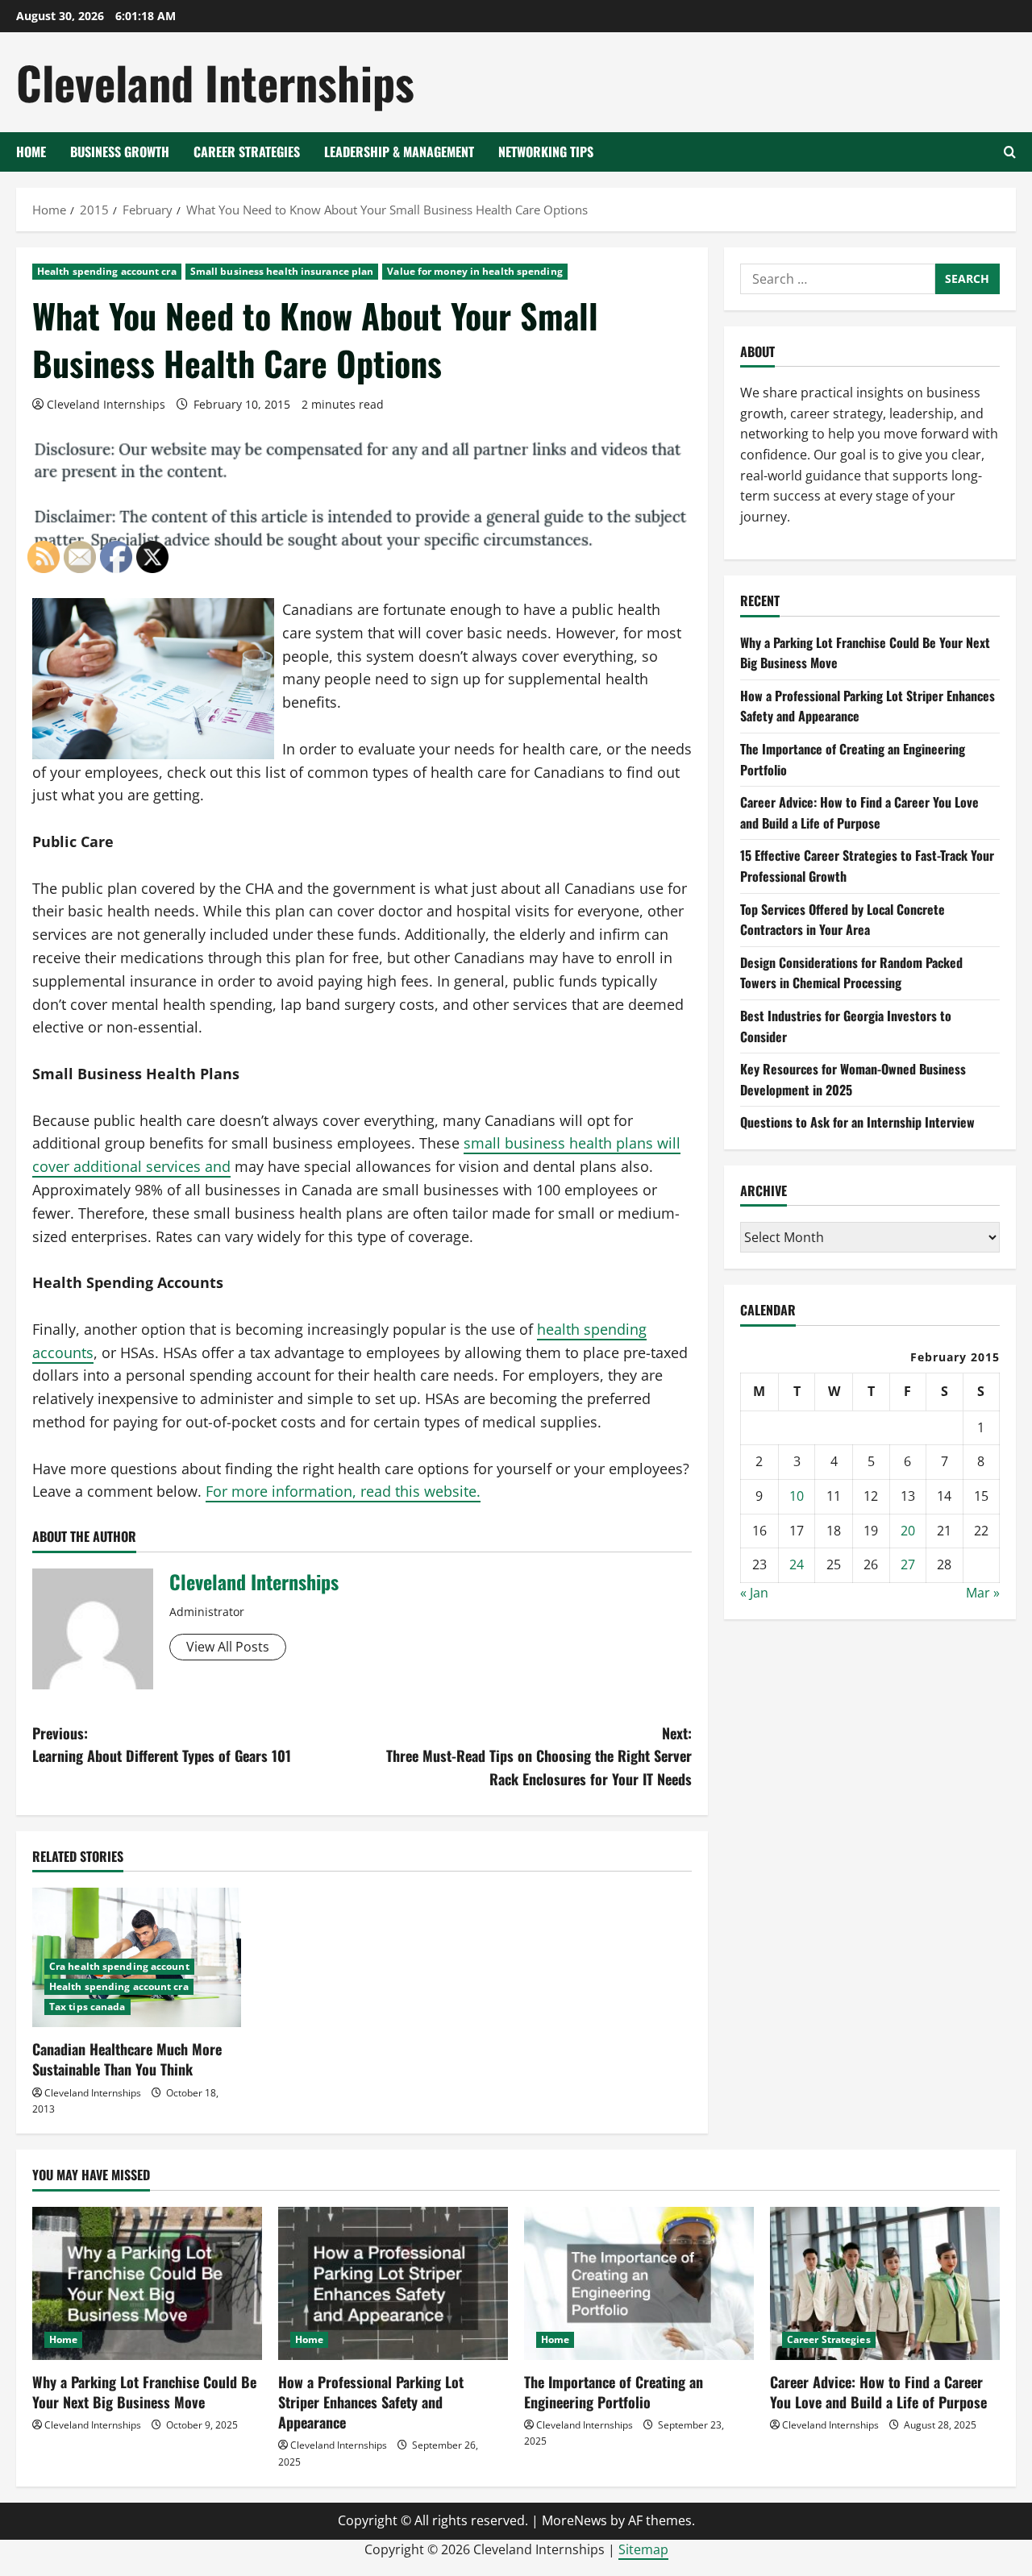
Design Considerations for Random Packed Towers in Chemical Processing (851, 973)
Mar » (983, 1593)
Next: (539, 1756)
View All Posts (228, 1647)
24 (797, 1564)
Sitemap (643, 2549)
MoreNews (574, 2520)
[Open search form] (1010, 152)
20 (908, 1531)
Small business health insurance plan (282, 271)
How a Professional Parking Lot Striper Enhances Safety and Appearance (371, 2402)
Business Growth (120, 152)
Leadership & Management (399, 152)
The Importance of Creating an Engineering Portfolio (614, 2392)
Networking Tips (546, 152)
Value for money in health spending (474, 271)
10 (797, 1496)
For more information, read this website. (343, 1491)
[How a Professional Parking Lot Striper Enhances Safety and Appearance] (393, 2283)
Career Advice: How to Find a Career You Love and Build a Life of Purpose (859, 813)
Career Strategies (247, 152)
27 (908, 1564)
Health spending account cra (107, 271)
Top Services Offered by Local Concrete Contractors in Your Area (843, 920)
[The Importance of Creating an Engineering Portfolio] (639, 2283)
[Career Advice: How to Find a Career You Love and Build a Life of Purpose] (885, 2283)
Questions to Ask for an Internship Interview (857, 1123)
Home (31, 152)
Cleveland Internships (215, 82)
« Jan (754, 1593)
